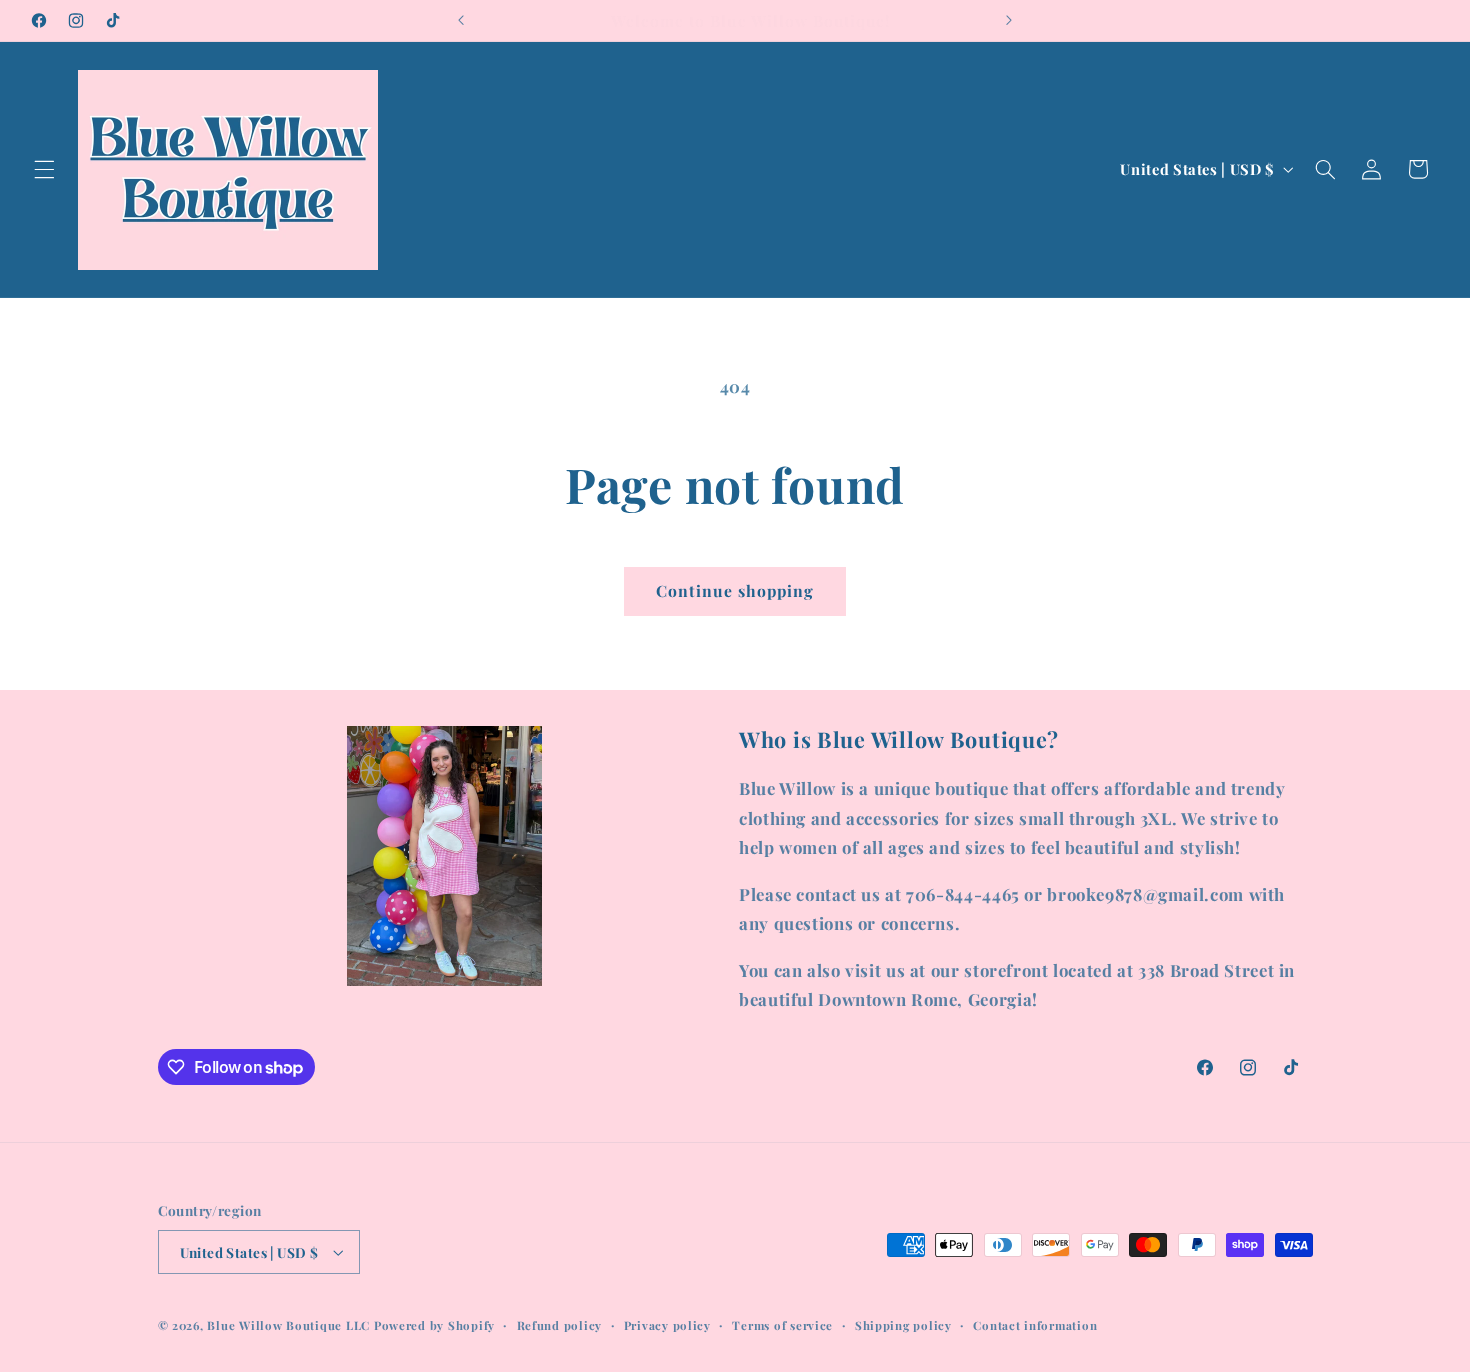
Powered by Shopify (434, 1325)
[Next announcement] (1009, 20)
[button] (44, 169)
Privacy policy (667, 1325)
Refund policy (560, 1325)
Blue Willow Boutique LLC (288, 1325)
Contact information (1035, 1325)
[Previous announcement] (461, 20)
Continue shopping (735, 590)
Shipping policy (903, 1325)
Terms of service (782, 1325)
